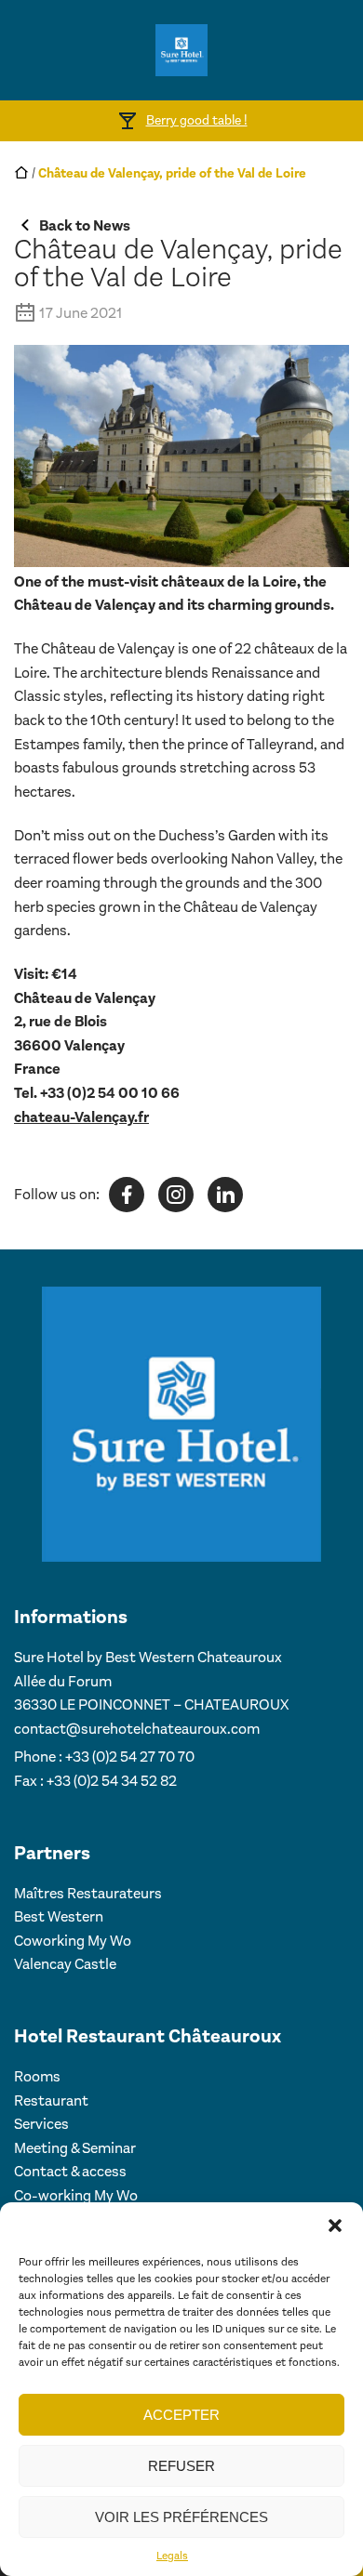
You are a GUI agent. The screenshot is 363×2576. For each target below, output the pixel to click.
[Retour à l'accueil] (182, 50)
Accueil (21, 172)
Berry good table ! (197, 120)
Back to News (85, 225)
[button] (335, 2226)
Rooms (37, 2076)
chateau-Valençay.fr (81, 1117)
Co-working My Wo (76, 2195)
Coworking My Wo (73, 1941)
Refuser (181, 2466)
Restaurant (51, 2100)
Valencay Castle (65, 1964)
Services (41, 2124)
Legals (172, 2556)
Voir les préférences (181, 2517)
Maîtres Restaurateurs (88, 1893)
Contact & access (70, 2171)
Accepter (181, 2415)
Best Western (59, 1916)
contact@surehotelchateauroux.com (137, 1729)
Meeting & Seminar (75, 2148)
